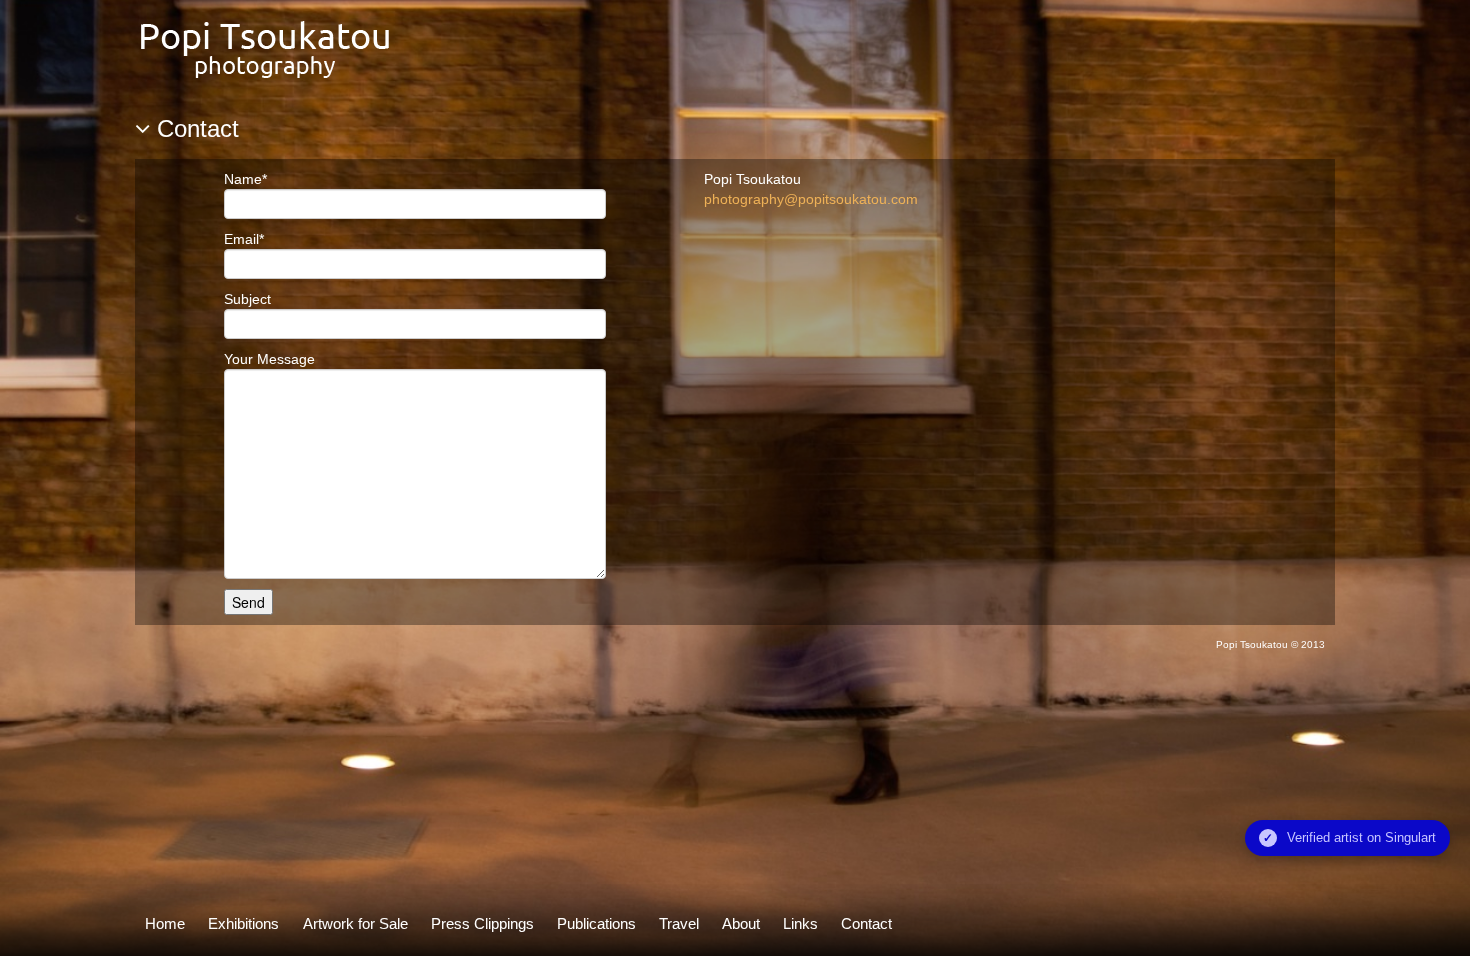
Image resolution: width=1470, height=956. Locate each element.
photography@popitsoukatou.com (811, 199)
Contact (866, 923)
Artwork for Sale (355, 923)
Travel (679, 923)
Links (800, 923)
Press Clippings (482, 923)
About (741, 923)
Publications (596, 923)
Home (165, 923)
